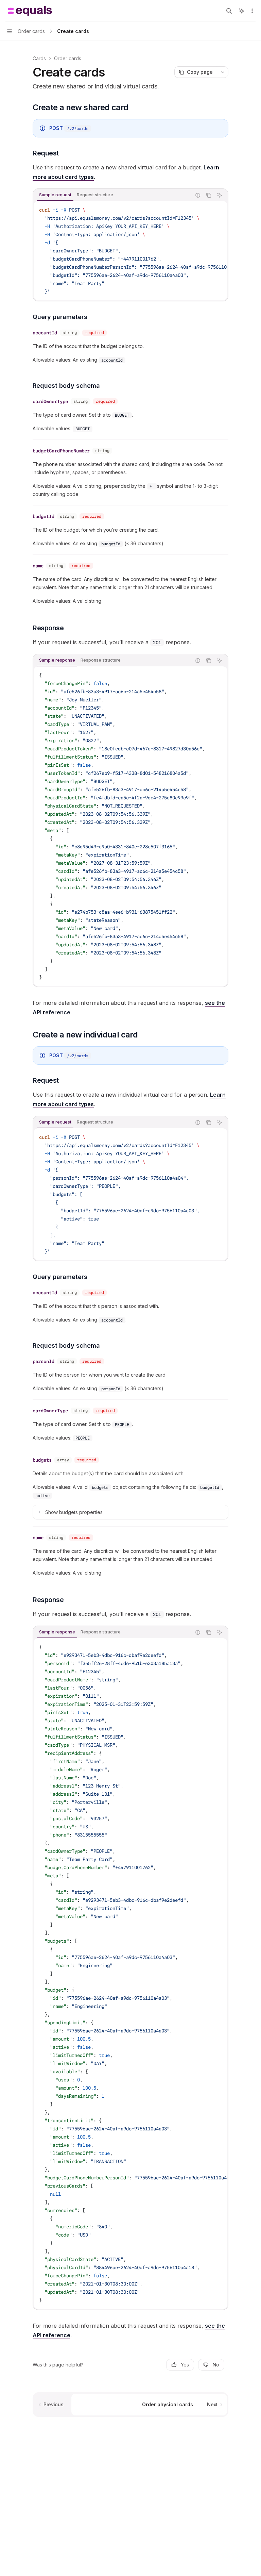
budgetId (43, 516)
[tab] (55, 195)
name (38, 566)
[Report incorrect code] (198, 195)
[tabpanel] (130, 251)
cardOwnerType (50, 401)
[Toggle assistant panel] (242, 11)
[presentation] (130, 251)
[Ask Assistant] (220, 195)
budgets (42, 1460)
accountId (45, 333)
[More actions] (252, 11)
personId (43, 1361)
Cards (39, 58)
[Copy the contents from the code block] (209, 195)
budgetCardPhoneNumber (61, 451)
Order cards (68, 58)
